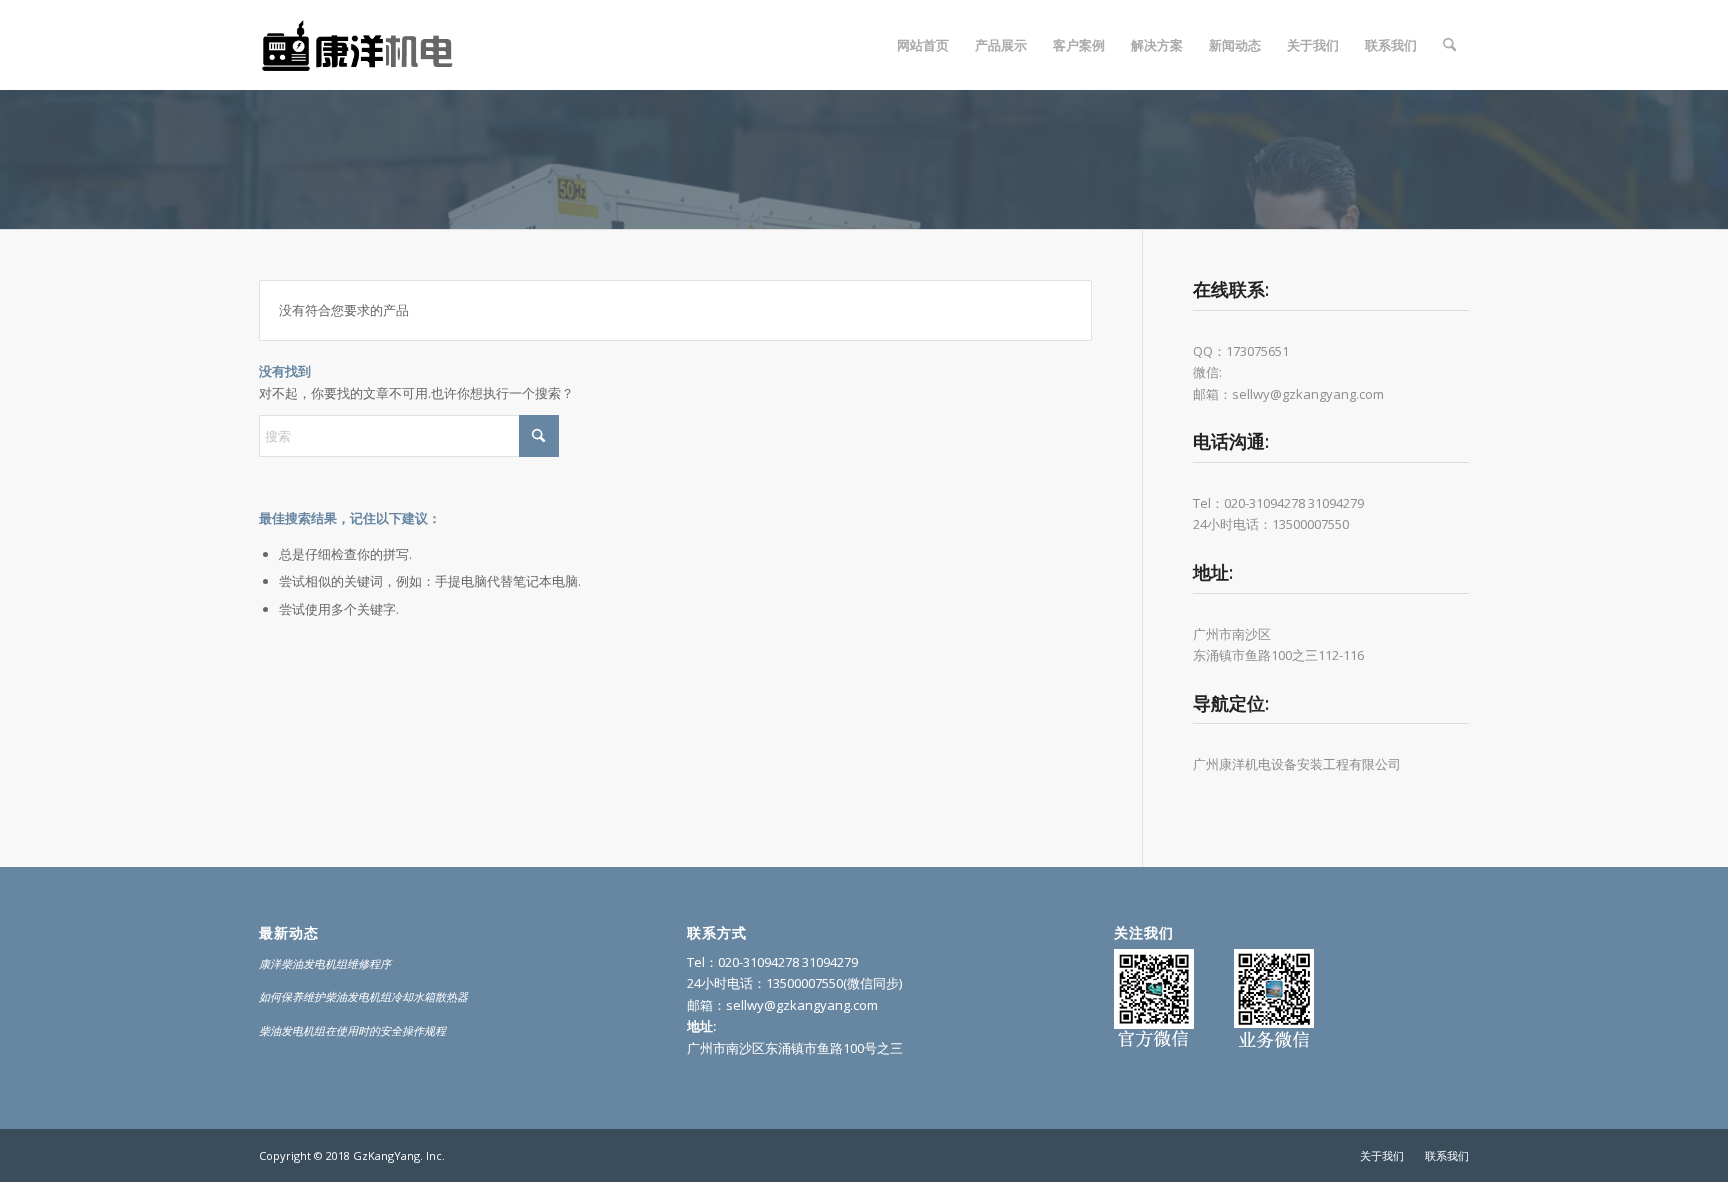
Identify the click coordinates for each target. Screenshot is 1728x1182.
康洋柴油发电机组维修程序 (325, 963)
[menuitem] (923, 45)
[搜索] (1449, 45)
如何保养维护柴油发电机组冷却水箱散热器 (363, 996)
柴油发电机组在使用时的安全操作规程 (352, 1030)
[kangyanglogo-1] (364, 45)
